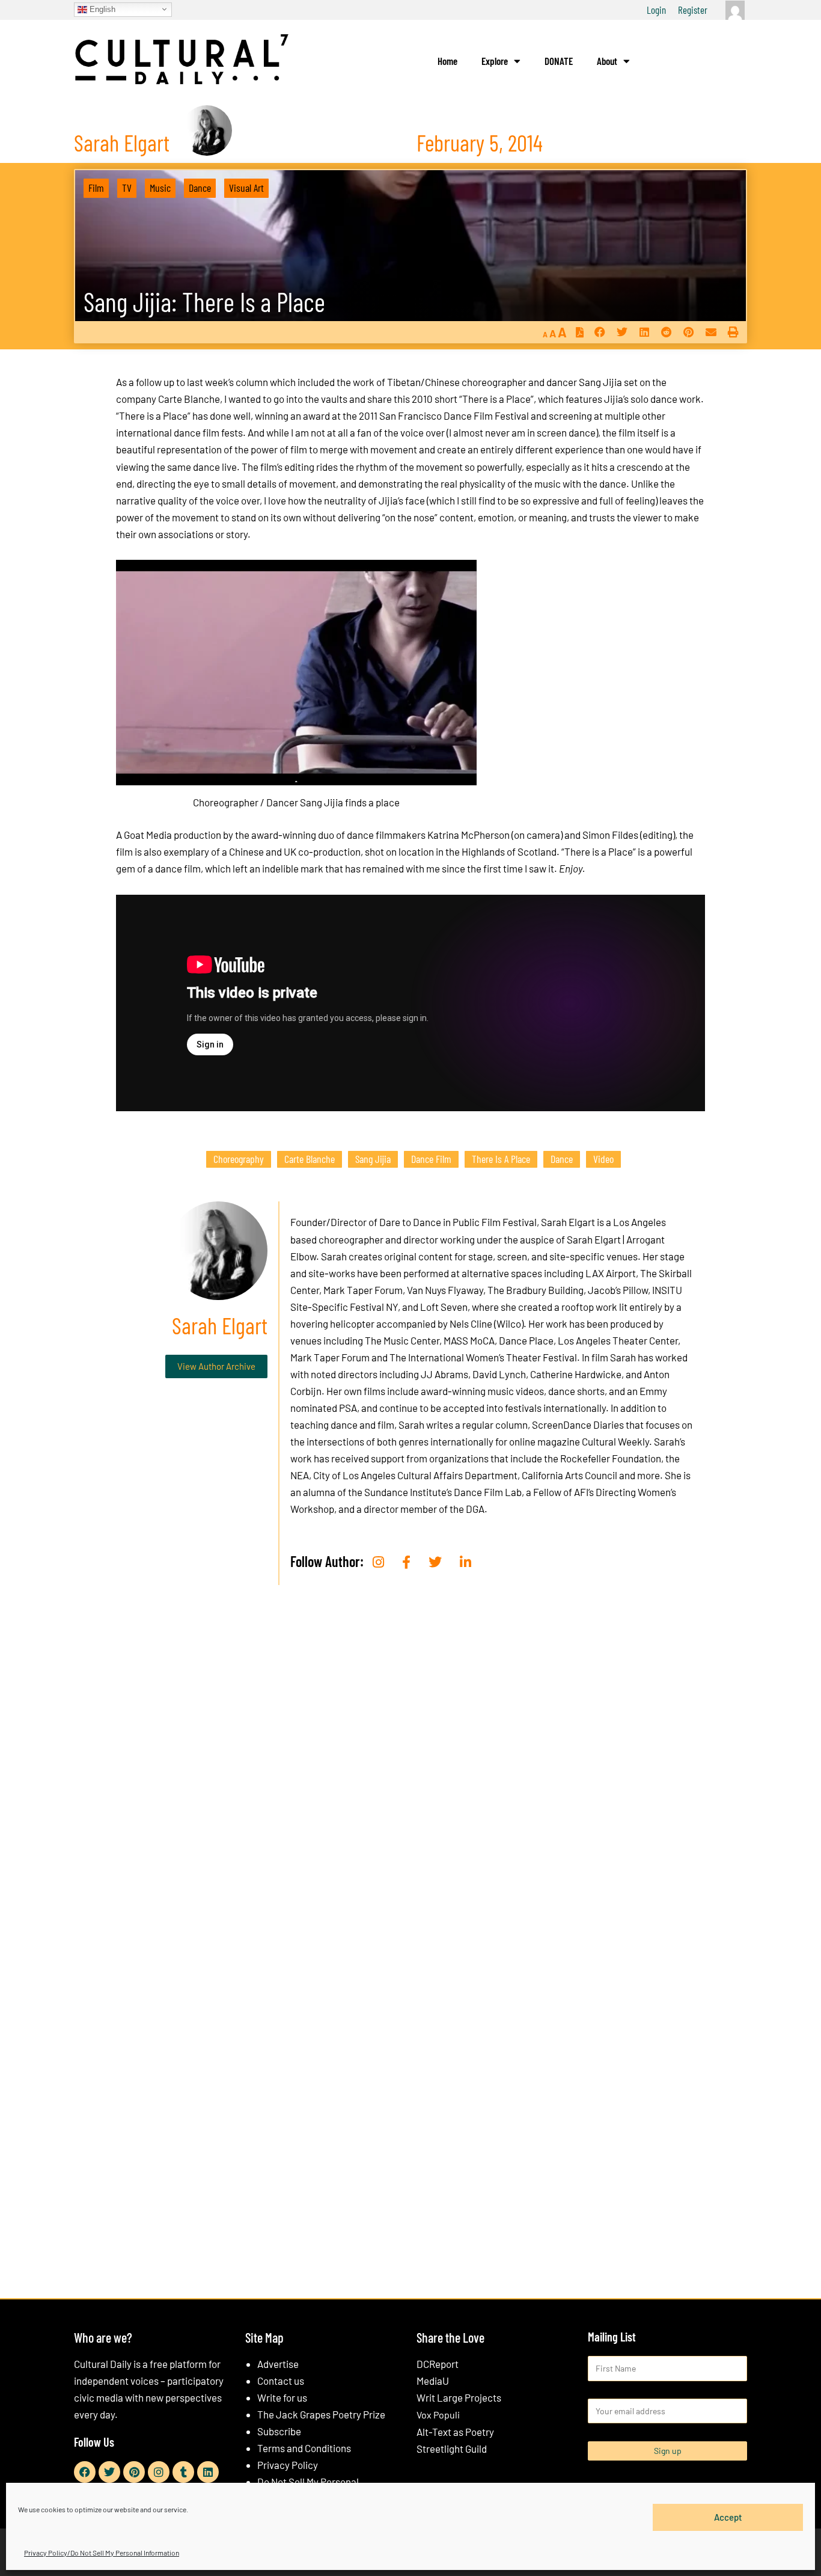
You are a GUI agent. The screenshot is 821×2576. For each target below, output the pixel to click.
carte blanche (310, 1159)
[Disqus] (410, 1777)
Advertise (278, 2364)
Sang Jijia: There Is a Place (204, 302)
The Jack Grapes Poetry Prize (321, 2414)
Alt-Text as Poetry (455, 2432)
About (607, 61)
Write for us (282, 2397)
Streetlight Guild (452, 2449)
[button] (600, 332)
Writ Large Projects (459, 2397)
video (603, 1159)
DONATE (559, 61)
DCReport (438, 2364)
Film (96, 188)
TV (127, 188)
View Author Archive (216, 1366)
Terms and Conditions (304, 2448)
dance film (431, 1159)
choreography (239, 1159)
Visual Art (246, 188)
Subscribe (279, 2431)
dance (562, 1159)
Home (447, 61)
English (101, 9)
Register (693, 10)
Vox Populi (438, 2415)
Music (160, 188)
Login (656, 10)
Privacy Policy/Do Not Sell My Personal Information (102, 2553)
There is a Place (501, 1159)
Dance (200, 188)
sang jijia (373, 1159)
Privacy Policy (288, 2465)
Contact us (281, 2381)
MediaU (433, 2381)
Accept (728, 2517)
